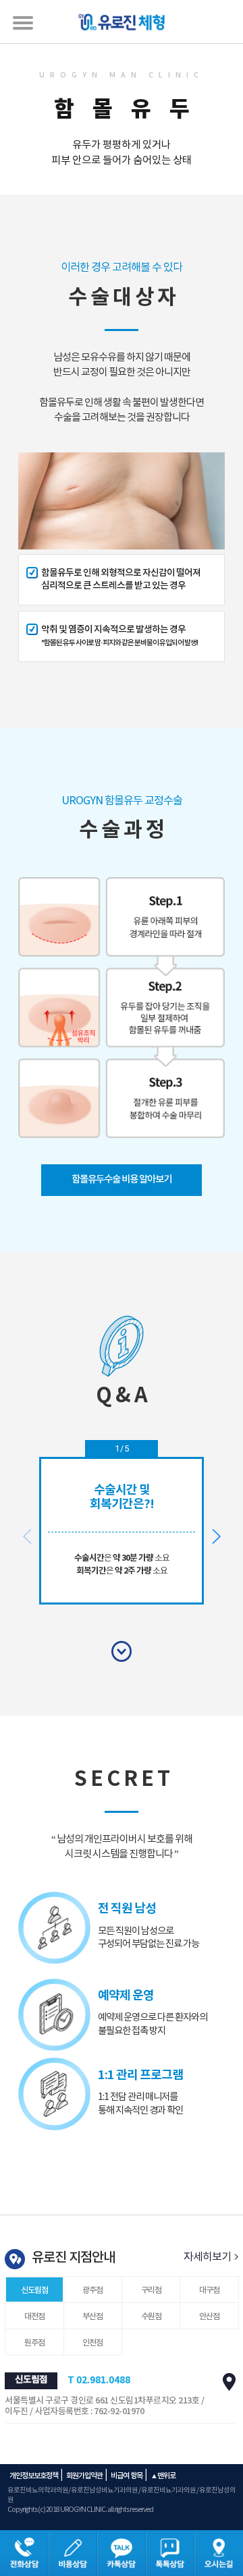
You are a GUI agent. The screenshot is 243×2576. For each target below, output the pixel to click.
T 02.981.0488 (99, 2380)
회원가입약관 (84, 2476)
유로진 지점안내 (73, 2258)
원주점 (34, 2343)
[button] (216, 1536)
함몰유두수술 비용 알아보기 (122, 1179)
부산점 (92, 2316)
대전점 (34, 2316)
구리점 (151, 2290)
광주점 (92, 2290)
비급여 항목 (127, 2476)
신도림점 (34, 2290)
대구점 (209, 2290)
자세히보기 (208, 2257)
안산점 (209, 2316)
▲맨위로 (163, 2476)
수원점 (151, 2316)
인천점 (92, 2343)
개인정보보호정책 (34, 2476)
